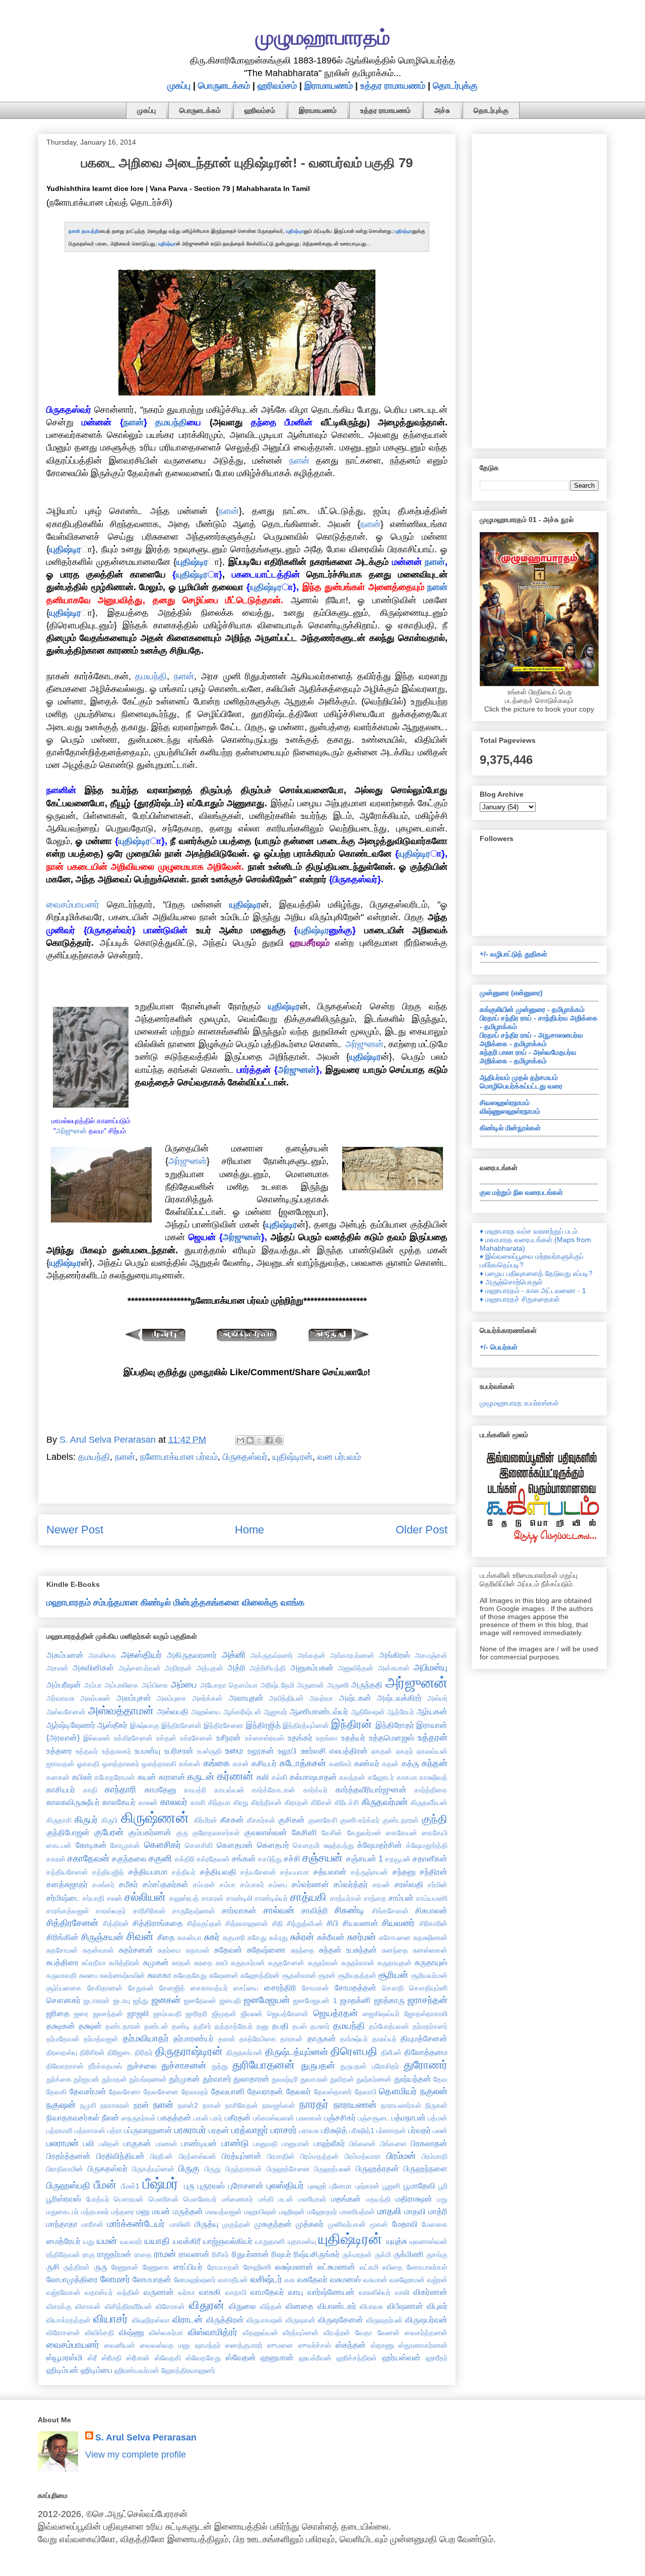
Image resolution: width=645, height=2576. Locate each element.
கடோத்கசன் (303, 1763)
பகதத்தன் (175, 2117)
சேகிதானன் (105, 1988)
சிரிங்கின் (62, 1937)
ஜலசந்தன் (108, 2014)
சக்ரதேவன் (213, 1859)
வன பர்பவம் (339, 1457)
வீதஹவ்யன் (261, 2333)
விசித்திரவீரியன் (128, 2306)
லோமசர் (115, 2279)
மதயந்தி (378, 2199)
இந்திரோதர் (395, 1725)
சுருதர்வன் (323, 1963)
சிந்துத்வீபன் (305, 1923)
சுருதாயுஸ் (431, 1962)
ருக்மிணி (409, 2254)
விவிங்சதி (100, 2333)
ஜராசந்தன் (428, 2000)
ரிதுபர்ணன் (250, 2254)
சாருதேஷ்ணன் (194, 1911)
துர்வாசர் (217, 2079)
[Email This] (240, 1440)
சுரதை (203, 1963)
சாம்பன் (401, 1898)
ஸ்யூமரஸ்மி (64, 2357)
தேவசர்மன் (88, 2091)
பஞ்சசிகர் (340, 2117)
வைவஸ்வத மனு (165, 2345)
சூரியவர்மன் (429, 1975)
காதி (90, 1790)
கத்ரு (410, 1763)
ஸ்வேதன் (241, 2357)
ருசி (53, 2267)
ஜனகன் (166, 2000)
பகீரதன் (238, 2117)
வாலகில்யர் (375, 2292)
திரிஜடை (120, 2052)
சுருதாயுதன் (395, 1963)
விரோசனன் (63, 2333)
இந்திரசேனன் (181, 1725)
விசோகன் (170, 2306)
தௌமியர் (398, 2091)
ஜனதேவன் (200, 2001)
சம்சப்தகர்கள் (166, 1884)
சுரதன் (181, 1963)
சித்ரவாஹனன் (247, 1923)
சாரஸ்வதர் (111, 1911)
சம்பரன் (204, 1885)
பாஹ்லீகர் (330, 2143)
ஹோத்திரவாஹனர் (188, 2370)
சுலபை (88, 1975)
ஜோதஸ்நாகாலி (426, 2014)
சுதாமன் (198, 1950)
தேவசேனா (125, 2092)
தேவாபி (366, 2092)
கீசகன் (232, 1820)
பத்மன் (438, 2118)
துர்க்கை (59, 2079)
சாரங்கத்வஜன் (68, 1911)
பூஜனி (391, 2186)
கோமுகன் (125, 1845)
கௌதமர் (273, 1845)
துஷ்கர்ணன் (374, 2079)
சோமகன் (315, 1988)
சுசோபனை (395, 1938)
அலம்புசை (172, 1698)
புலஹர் (317, 2186)
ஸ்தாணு (382, 2345)
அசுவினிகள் (93, 1667)
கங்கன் (190, 1764)
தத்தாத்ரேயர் (234, 2026)
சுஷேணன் (224, 1975)
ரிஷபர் (281, 2254)
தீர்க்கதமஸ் (105, 2066)
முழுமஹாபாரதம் (323, 37)
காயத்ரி (195, 1790)
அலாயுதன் (246, 1698)
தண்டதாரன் (123, 2026)
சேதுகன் (141, 1988)
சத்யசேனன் (258, 1872)
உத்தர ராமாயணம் (393, 86)
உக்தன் (166, 1738)
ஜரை (81, 2014)
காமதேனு (160, 1789)
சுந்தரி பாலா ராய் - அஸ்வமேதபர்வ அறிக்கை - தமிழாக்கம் (528, 1056)
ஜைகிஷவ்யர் (381, 2014)
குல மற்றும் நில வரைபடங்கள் (521, 1192)
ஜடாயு (122, 2001)
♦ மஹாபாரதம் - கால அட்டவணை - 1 (533, 1291)
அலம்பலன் (95, 1698)
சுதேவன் (228, 1950)
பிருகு (189, 2168)
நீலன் (111, 2117)
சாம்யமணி (432, 1898)
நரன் (141, 2105)
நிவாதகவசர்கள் (73, 2117)
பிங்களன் (363, 2144)
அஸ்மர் (437, 1698)
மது (442, 2199)
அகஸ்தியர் (141, 1655)
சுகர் (212, 1937)
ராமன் (165, 2254)
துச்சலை (142, 2066)
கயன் (147, 1777)
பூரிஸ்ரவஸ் (64, 2199)
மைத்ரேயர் (63, 2241)
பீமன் (105, 2185)
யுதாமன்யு (302, 2241)
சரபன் (381, 1885)
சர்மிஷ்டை (63, 1898)
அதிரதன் (178, 1668)
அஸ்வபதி (173, 1711)
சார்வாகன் (239, 1910)
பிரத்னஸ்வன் (198, 2156)
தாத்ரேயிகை (258, 2039)
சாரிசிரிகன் (149, 1911)
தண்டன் (156, 2026)
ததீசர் (202, 2026)
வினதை (300, 2306)
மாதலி (389, 2211)
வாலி (402, 2292)
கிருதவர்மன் (385, 1802)
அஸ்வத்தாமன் (121, 1711)
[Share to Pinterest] (279, 1440)
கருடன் (201, 1777)
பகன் (201, 2118)
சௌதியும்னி (428, 1988)
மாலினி (180, 2224)
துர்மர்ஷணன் (148, 2079)
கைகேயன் (402, 1833)
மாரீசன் (92, 2224)
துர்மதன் (114, 2079)
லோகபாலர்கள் (427, 2267)
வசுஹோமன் (407, 2280)
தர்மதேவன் (63, 2039)
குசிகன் (292, 1820)
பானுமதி (266, 2144)
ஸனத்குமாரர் (244, 2345)
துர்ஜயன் (86, 2079)
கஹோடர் (381, 1777)
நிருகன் (436, 2105)
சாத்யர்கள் (346, 1898)
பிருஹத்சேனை (288, 2169)
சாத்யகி (308, 1897)
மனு (143, 2211)
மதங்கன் (346, 2199)
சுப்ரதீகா (94, 1963)
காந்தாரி (120, 1789)
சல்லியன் (145, 1897)
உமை (234, 1751)
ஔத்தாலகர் (121, 1764)
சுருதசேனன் (286, 1963)
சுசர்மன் (362, 1937)
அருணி (338, 1685)
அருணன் (310, 1685)
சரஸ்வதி (409, 1884)
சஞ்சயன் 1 (365, 1858)
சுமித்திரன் (124, 1963)
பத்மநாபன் (409, 2117)
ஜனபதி (230, 2001)
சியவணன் (361, 1923)
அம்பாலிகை (121, 1685)
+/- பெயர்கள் (499, 1347)
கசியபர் (264, 1763)
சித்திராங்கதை (158, 1923)
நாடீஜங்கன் (279, 2105)
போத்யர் (98, 2199)
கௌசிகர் (163, 1845)
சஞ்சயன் (322, 1858)
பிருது (213, 2169)
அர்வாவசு (60, 1698)
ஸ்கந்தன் (351, 2345)
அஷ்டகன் (355, 1698)
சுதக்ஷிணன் (430, 1938)
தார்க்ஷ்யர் (354, 2039)
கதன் (390, 1764)
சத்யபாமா (295, 1872)
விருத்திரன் (225, 2320)
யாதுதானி (270, 2241)
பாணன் (167, 2144)
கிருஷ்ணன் (155, 1818)
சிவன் (140, 1936)
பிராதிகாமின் (65, 2169)
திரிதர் (144, 2052)
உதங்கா (327, 1738)
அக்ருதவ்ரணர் (272, 1655)
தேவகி (56, 2092)
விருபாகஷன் (265, 2320)
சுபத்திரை (62, 1962)
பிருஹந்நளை (426, 2168)
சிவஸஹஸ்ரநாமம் (505, 1103)
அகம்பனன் (65, 1655)
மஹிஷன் (292, 2212)
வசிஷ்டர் (266, 2279)
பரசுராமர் (190, 2130)
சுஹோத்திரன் (260, 1975)
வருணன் (159, 2292)
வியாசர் (111, 2319)
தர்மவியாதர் (146, 2038)
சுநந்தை (303, 1950)
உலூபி (287, 1751)
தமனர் (320, 2026)
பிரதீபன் (162, 2156)
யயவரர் (131, 2241)
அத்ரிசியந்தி (268, 1668)
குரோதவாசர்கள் (216, 1833)
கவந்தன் (352, 1777)
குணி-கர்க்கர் (360, 1820)
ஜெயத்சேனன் (288, 2014)
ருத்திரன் (77, 2267)
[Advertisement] (539, 289)
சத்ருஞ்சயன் (369, 1872)
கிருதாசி (59, 1820)
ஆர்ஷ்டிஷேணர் (71, 1725)
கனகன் (58, 1777)
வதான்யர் (99, 2292)
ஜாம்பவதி (168, 2014)
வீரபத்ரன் (337, 2333)
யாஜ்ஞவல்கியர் (228, 2241)
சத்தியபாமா (148, 1872)
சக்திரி (185, 1859)
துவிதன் (342, 2079)
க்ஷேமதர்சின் (380, 1845)
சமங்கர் (103, 1885)
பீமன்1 (130, 2186)
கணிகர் (340, 1764)
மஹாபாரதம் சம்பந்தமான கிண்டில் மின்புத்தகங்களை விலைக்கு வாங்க (175, 1602)
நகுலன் (434, 2091)
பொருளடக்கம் (224, 86)
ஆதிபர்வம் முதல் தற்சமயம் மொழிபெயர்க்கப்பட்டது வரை (521, 1082)
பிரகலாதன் (429, 2143)
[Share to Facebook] (269, 1440)
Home (249, 1530)
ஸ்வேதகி (168, 2358)
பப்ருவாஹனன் (148, 2130)
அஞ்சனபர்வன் (140, 1668)
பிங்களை (394, 2144)
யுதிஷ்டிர (295, 231)
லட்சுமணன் (336, 2267)
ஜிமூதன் (224, 2014)
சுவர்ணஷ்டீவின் (122, 1975)
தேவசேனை (161, 2092)
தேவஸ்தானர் (333, 2092)
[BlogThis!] (250, 1440)
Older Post (422, 1530)
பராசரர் (284, 2130)
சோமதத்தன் (356, 1987)
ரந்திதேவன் (63, 2255)
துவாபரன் (314, 2079)
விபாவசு (371, 2306)
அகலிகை (102, 1655)
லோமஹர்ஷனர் (195, 2280)
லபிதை (393, 2267)
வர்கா (187, 2292)
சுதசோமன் (62, 1950)
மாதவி (415, 2211)
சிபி (333, 1923)
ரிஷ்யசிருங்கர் (317, 2254)
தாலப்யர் (384, 2039)
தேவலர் (299, 2091)
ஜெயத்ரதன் (336, 2013)
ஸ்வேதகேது (203, 2358)
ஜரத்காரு (390, 2000)
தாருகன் (322, 2038)
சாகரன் (213, 1898)
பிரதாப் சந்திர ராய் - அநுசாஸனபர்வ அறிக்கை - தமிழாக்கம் (531, 1039)
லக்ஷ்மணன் (294, 2267)
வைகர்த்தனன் (426, 2333)
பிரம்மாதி (435, 2156)
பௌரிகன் (164, 2199)
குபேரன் (109, 1832)
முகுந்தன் (236, 2224)
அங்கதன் (311, 1655)
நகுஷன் (61, 2105)
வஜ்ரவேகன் (63, 2292)
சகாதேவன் (88, 1858)
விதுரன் (207, 2305)
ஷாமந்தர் (208, 2345)
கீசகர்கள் (261, 1820)
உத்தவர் (87, 1751)
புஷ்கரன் (367, 2186)
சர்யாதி (93, 1898)
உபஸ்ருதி (209, 1751)
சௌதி (393, 1988)
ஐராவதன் (60, 1764)
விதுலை (242, 2306)
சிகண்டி (349, 1910)
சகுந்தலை (129, 1858)
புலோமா (341, 2186)
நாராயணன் (355, 2105)
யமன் (107, 2241)
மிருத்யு (206, 2224)
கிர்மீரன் (206, 1820)
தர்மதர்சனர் (430, 2026)
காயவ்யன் (229, 1790)
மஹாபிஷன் (261, 2212)
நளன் (74, 231)
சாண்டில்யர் (271, 1898)
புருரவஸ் (211, 2185)
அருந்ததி (367, 1685)
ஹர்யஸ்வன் (401, 2357)
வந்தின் (128, 2292)
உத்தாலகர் (116, 1751)
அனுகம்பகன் (312, 1667)
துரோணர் (426, 2065)
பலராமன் (62, 2143)
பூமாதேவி (420, 2185)
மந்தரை (123, 2212)
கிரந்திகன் (266, 1802)
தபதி (280, 2026)
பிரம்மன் (401, 2156)
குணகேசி (323, 1820)
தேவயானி (228, 2091)
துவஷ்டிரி (285, 2079)
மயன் (161, 2211)
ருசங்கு (437, 2255)
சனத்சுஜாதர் (67, 1884)
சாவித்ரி (315, 1910)
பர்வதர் (420, 2130)
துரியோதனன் (264, 2065)
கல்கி (279, 1777)
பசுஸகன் (309, 2118)
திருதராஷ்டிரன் (189, 2051)
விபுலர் (437, 2306)
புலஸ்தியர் (285, 2185)
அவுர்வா (321, 1698)
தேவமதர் (195, 2092)
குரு (182, 1833)
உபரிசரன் (179, 1751)
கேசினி (304, 1832)
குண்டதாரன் (401, 1820)
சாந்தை (375, 1898)
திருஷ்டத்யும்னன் (297, 2052)
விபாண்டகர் (337, 2306)
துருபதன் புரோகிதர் (369, 2066)
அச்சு (442, 110)
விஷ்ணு (132, 2332)
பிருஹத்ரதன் (377, 2168)
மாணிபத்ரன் (357, 2212)
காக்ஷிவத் (433, 1777)
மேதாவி (405, 2224)
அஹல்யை (206, 1712)
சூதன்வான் (299, 1975)
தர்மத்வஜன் (101, 2039)
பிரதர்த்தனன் (69, 2156)
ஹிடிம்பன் (62, 2370)
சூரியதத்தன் (357, 1975)
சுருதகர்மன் (248, 1963)
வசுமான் (375, 2280)
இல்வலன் (97, 1738)
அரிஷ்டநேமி (277, 1685)
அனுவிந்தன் (356, 1668)
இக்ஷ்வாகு (145, 1725)
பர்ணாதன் (391, 2131)
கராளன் (172, 1777)
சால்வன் (279, 1910)
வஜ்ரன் (437, 2280)
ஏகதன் (382, 1751)
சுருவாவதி (61, 1975)
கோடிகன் (91, 1845)
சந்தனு (404, 1872)
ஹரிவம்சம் (277, 86)
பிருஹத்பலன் (333, 2169)
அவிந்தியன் (286, 1698)
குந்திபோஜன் (68, 1832)
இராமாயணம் (329, 86)
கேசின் (332, 1833)
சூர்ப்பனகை (64, 1988)
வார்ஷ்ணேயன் (331, 2292)
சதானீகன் (430, 1858)
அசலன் (57, 1668)
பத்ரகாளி (59, 2131)
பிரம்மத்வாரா (363, 2156)
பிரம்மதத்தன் (319, 2156)
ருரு (101, 2267)
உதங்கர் (300, 1737)
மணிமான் (312, 2199)
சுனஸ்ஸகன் (430, 1950)
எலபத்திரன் (349, 1751)
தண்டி (181, 2026)
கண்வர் (367, 1763)
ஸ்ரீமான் (138, 2358)
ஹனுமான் (277, 2357)
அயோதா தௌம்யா (229, 1685)
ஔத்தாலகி (159, 1764)
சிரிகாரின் (433, 1923)
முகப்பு (179, 86)
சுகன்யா (189, 1938)
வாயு (296, 2292)
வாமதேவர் (267, 2292)
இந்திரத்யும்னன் (306, 1725)
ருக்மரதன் (357, 2255)
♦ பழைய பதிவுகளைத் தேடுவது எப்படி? (536, 1273)
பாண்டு (235, 2143)
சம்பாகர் (252, 1885)
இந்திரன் (351, 1724)
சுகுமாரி (234, 1938)
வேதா (364, 2333)
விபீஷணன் (405, 2306)
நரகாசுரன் (115, 2105)
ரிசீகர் (220, 2255)
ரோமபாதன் (223, 2267)
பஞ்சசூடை (374, 2118)
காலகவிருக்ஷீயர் (73, 1802)
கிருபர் (86, 1820)
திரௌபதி (354, 2051)
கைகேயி (435, 1833)
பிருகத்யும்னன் (153, 2169)
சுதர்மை (169, 1950)
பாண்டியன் (199, 2143)
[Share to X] (260, 1440)
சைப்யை (246, 1988)
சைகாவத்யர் (209, 1988)
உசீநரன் (229, 1737)
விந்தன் (271, 2306)
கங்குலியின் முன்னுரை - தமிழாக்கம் (532, 1009)
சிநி (277, 1923)
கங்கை (217, 1763)
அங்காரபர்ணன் (352, 1655)
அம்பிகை (155, 1685)
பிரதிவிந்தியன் (120, 2156)
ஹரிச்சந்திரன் (357, 2358)
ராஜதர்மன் (114, 2254)
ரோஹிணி (257, 2267)
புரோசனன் (246, 2185)
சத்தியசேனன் (67, 1872)
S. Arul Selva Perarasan (146, 2437)
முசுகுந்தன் (273, 2224)
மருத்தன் (188, 2211)
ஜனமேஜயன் (267, 2000)
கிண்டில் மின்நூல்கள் (510, 1128)
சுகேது (257, 1938)
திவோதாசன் (65, 2066)
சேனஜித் (172, 1988)
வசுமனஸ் (345, 2279)
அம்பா (93, 1685)
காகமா (407, 1777)
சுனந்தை (395, 1950)
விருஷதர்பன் (384, 2320)
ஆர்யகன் (432, 1711)
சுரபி (222, 1963)
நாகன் (212, 2105)
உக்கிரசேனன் (133, 1738)
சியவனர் (398, 1923)
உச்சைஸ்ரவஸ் (265, 1738)
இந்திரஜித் (263, 1725)
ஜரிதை (58, 2013)
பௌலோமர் (200, 2199)
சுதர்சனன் (136, 1950)
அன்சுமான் (394, 1668)
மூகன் (379, 2224)
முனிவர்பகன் (347, 2224)
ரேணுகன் (125, 2267)
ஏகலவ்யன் (432, 1751)
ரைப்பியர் (188, 2267)
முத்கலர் (310, 2224)
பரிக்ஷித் (334, 2130)
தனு (263, 2026)
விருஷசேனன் (341, 2320)
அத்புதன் (210, 1668)
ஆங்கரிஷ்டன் (242, 1712)
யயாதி (157, 2241)
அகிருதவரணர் (192, 1655)
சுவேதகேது (190, 1975)
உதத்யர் (353, 1737)
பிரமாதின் (281, 2156)
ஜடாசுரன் (97, 2001)
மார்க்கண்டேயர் (136, 2224)
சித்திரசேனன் (72, 1923)
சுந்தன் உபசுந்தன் (348, 1950)
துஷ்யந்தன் (413, 2079)
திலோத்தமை (426, 2052)
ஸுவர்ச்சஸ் (315, 2345)
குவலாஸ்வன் (266, 1832)
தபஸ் (300, 2026)
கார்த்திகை (431, 1790)
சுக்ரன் (302, 1937)
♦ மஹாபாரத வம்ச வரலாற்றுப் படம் (529, 1231)
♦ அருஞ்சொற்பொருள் (511, 1282)
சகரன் (56, 1859)
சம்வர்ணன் (310, 1884)
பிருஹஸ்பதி (68, 2185)
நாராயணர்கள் (401, 2105)
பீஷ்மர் (160, 2183)
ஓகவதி (88, 1764)
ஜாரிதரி (197, 2014)
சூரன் (327, 1975)
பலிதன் (109, 2144)
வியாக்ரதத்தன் (69, 2320)
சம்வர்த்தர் (351, 1884)
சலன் (115, 1898)
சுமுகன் (156, 1962)
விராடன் (187, 2320)
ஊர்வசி (313, 1751)
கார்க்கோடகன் (274, 1790)
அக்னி (234, 1655)
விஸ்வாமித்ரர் (213, 2332)
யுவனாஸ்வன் (429, 2241)
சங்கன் (244, 1858)
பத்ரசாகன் (90, 2131)
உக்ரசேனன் (196, 1738)
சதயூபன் (398, 1859)
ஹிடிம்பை (96, 2370)
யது (89, 2241)
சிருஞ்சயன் (102, 1937)
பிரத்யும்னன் (242, 2156)
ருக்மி (383, 2255)
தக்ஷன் (90, 2026)
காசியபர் (61, 1789)
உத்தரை (59, 1751)
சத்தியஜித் (108, 1872)
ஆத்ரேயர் (401, 1712)
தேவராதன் (265, 2091)
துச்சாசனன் (184, 2066)
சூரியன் (393, 1975)
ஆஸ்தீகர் (112, 1725)
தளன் (227, 2039)
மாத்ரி (438, 2211)
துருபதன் (318, 2066)
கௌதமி (306, 1845)
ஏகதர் (405, 1751)
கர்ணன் (235, 1776)
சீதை (166, 1937)
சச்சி (292, 1858)
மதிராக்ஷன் (414, 2199)
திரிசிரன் (92, 2052)
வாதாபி (236, 2292)
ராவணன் (194, 2254)
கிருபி (109, 1820)
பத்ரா (115, 2131)
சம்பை (278, 1885)
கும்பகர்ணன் (150, 1832)
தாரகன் (292, 2039)
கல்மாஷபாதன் (313, 1777)
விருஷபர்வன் (426, 2320)
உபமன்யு (147, 1751)
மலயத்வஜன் (224, 2212)
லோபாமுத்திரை (72, 2279)
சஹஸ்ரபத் (184, 1898)
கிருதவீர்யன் (429, 1802)
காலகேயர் (119, 1802)
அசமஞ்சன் (431, 1655)
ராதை (143, 2255)
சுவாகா (159, 1975)
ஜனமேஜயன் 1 (315, 2001)
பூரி (443, 2186)
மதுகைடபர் (62, 2212)
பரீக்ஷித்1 (362, 2131)
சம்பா (228, 1885)
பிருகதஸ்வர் (245, 1457)
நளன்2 (188, 2105)
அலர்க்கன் (207, 1698)
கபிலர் (82, 1777)
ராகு (89, 2255)
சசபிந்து (270, 1859)
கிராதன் (297, 1802)
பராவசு (309, 2131)
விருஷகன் (301, 2320)
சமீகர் (128, 1884)
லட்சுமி (369, 2267)
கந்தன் (435, 1763)
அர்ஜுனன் (71, 1131)
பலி (89, 2143)
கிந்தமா (219, 1802)
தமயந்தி (90, 231)
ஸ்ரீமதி (112, 2358)
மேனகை (435, 2224)
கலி (263, 1777)
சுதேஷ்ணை (266, 1950)
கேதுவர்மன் (364, 1833)
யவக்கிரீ (187, 2241)
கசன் (241, 1764)
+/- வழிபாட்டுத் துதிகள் (513, 954)
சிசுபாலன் (431, 1910)
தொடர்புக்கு (455, 86)
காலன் (148, 1802)
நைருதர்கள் (139, 2118)
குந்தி (435, 1819)
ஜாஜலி (138, 2013)
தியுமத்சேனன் (424, 2038)
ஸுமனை (280, 2345)
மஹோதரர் (322, 2212)
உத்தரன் (433, 1737)
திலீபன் (391, 2052)
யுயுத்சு (397, 2241)
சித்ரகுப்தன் (204, 1923)
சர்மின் (438, 1885)
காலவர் (174, 1802)
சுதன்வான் (98, 1950)
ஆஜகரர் (275, 1712)
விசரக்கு (59, 2306)
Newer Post (75, 1530)
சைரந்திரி (280, 1987)
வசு (290, 2280)
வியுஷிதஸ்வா (151, 2320)
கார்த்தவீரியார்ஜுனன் (371, 1789)
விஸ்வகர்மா (166, 2333)
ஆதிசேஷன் (368, 1712)
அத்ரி (236, 1667)
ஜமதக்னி (356, 2000)
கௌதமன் (235, 1845)
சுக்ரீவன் (331, 1937)
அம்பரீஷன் (64, 1685)
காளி (198, 1802)
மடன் (286, 2199)
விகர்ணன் (430, 2292)
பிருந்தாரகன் (244, 2169)
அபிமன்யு (431, 1667)
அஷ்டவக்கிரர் (399, 1698)
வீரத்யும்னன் (301, 2333)
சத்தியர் (184, 1872)
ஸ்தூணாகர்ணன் (423, 2345)
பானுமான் (296, 2144)
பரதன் (219, 2130)
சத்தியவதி (218, 1872)
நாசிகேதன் (242, 2105)
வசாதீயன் (233, 2280)
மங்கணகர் (237, 2199)
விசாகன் (88, 2306)
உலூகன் (261, 1751)
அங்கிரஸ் (395, 1655)
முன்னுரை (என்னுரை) (511, 993)
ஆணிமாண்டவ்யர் (319, 1711)
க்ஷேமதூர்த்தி (427, 1845)
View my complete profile (136, 2455)
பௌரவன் (129, 2199)
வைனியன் (120, 2345)
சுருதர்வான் (358, 1963)
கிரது (241, 1802)
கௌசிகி (199, 1845)
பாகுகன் (137, 2143)
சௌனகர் (63, 2000)
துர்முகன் (184, 2079)
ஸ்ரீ (92, 2358)
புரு (189, 2185)
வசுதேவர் (312, 2279)
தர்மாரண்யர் (193, 2038)
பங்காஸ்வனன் (274, 2118)
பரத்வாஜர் (250, 2130)
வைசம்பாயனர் (73, 905)
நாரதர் (314, 2104)
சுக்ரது (278, 1938)
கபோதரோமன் (115, 1777)
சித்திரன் (116, 1923)
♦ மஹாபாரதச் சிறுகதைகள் (520, 1299)
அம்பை (184, 1685)
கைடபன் (59, 1845)
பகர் (216, 2118)
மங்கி (266, 2199)
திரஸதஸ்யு (62, 2052)
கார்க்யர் (315, 1790)
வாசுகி (210, 2292)
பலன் (440, 2131)
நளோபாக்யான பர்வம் (179, 1457)
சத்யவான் (330, 1872)
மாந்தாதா (62, 2224)
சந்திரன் (434, 1872)
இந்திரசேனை (223, 1725)
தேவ (440, 2079)
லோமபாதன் (152, 2279)
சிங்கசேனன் (390, 1911)
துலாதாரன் (251, 2079)
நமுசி (88, 2105)
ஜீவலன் (252, 2014)
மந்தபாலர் (95, 2212)
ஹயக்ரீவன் (315, 2358)
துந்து (220, 2066)
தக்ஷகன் (61, 2026)
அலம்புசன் (134, 1698)
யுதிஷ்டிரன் (293, 1457)
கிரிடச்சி (347, 1802)
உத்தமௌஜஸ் (392, 1737)
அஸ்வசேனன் (66, 1712)
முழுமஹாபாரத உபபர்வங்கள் (519, 1403)
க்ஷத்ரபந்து (339, 1845)
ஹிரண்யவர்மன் (137, 2370)
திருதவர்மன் (244, 2052)
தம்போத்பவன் (389, 2026)
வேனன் (389, 2333)
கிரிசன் (321, 1802)
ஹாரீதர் (437, 2358)
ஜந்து (141, 2001)
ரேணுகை (156, 2267)
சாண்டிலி (239, 1898)
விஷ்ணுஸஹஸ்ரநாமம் (510, 1111)
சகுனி (160, 1858)
